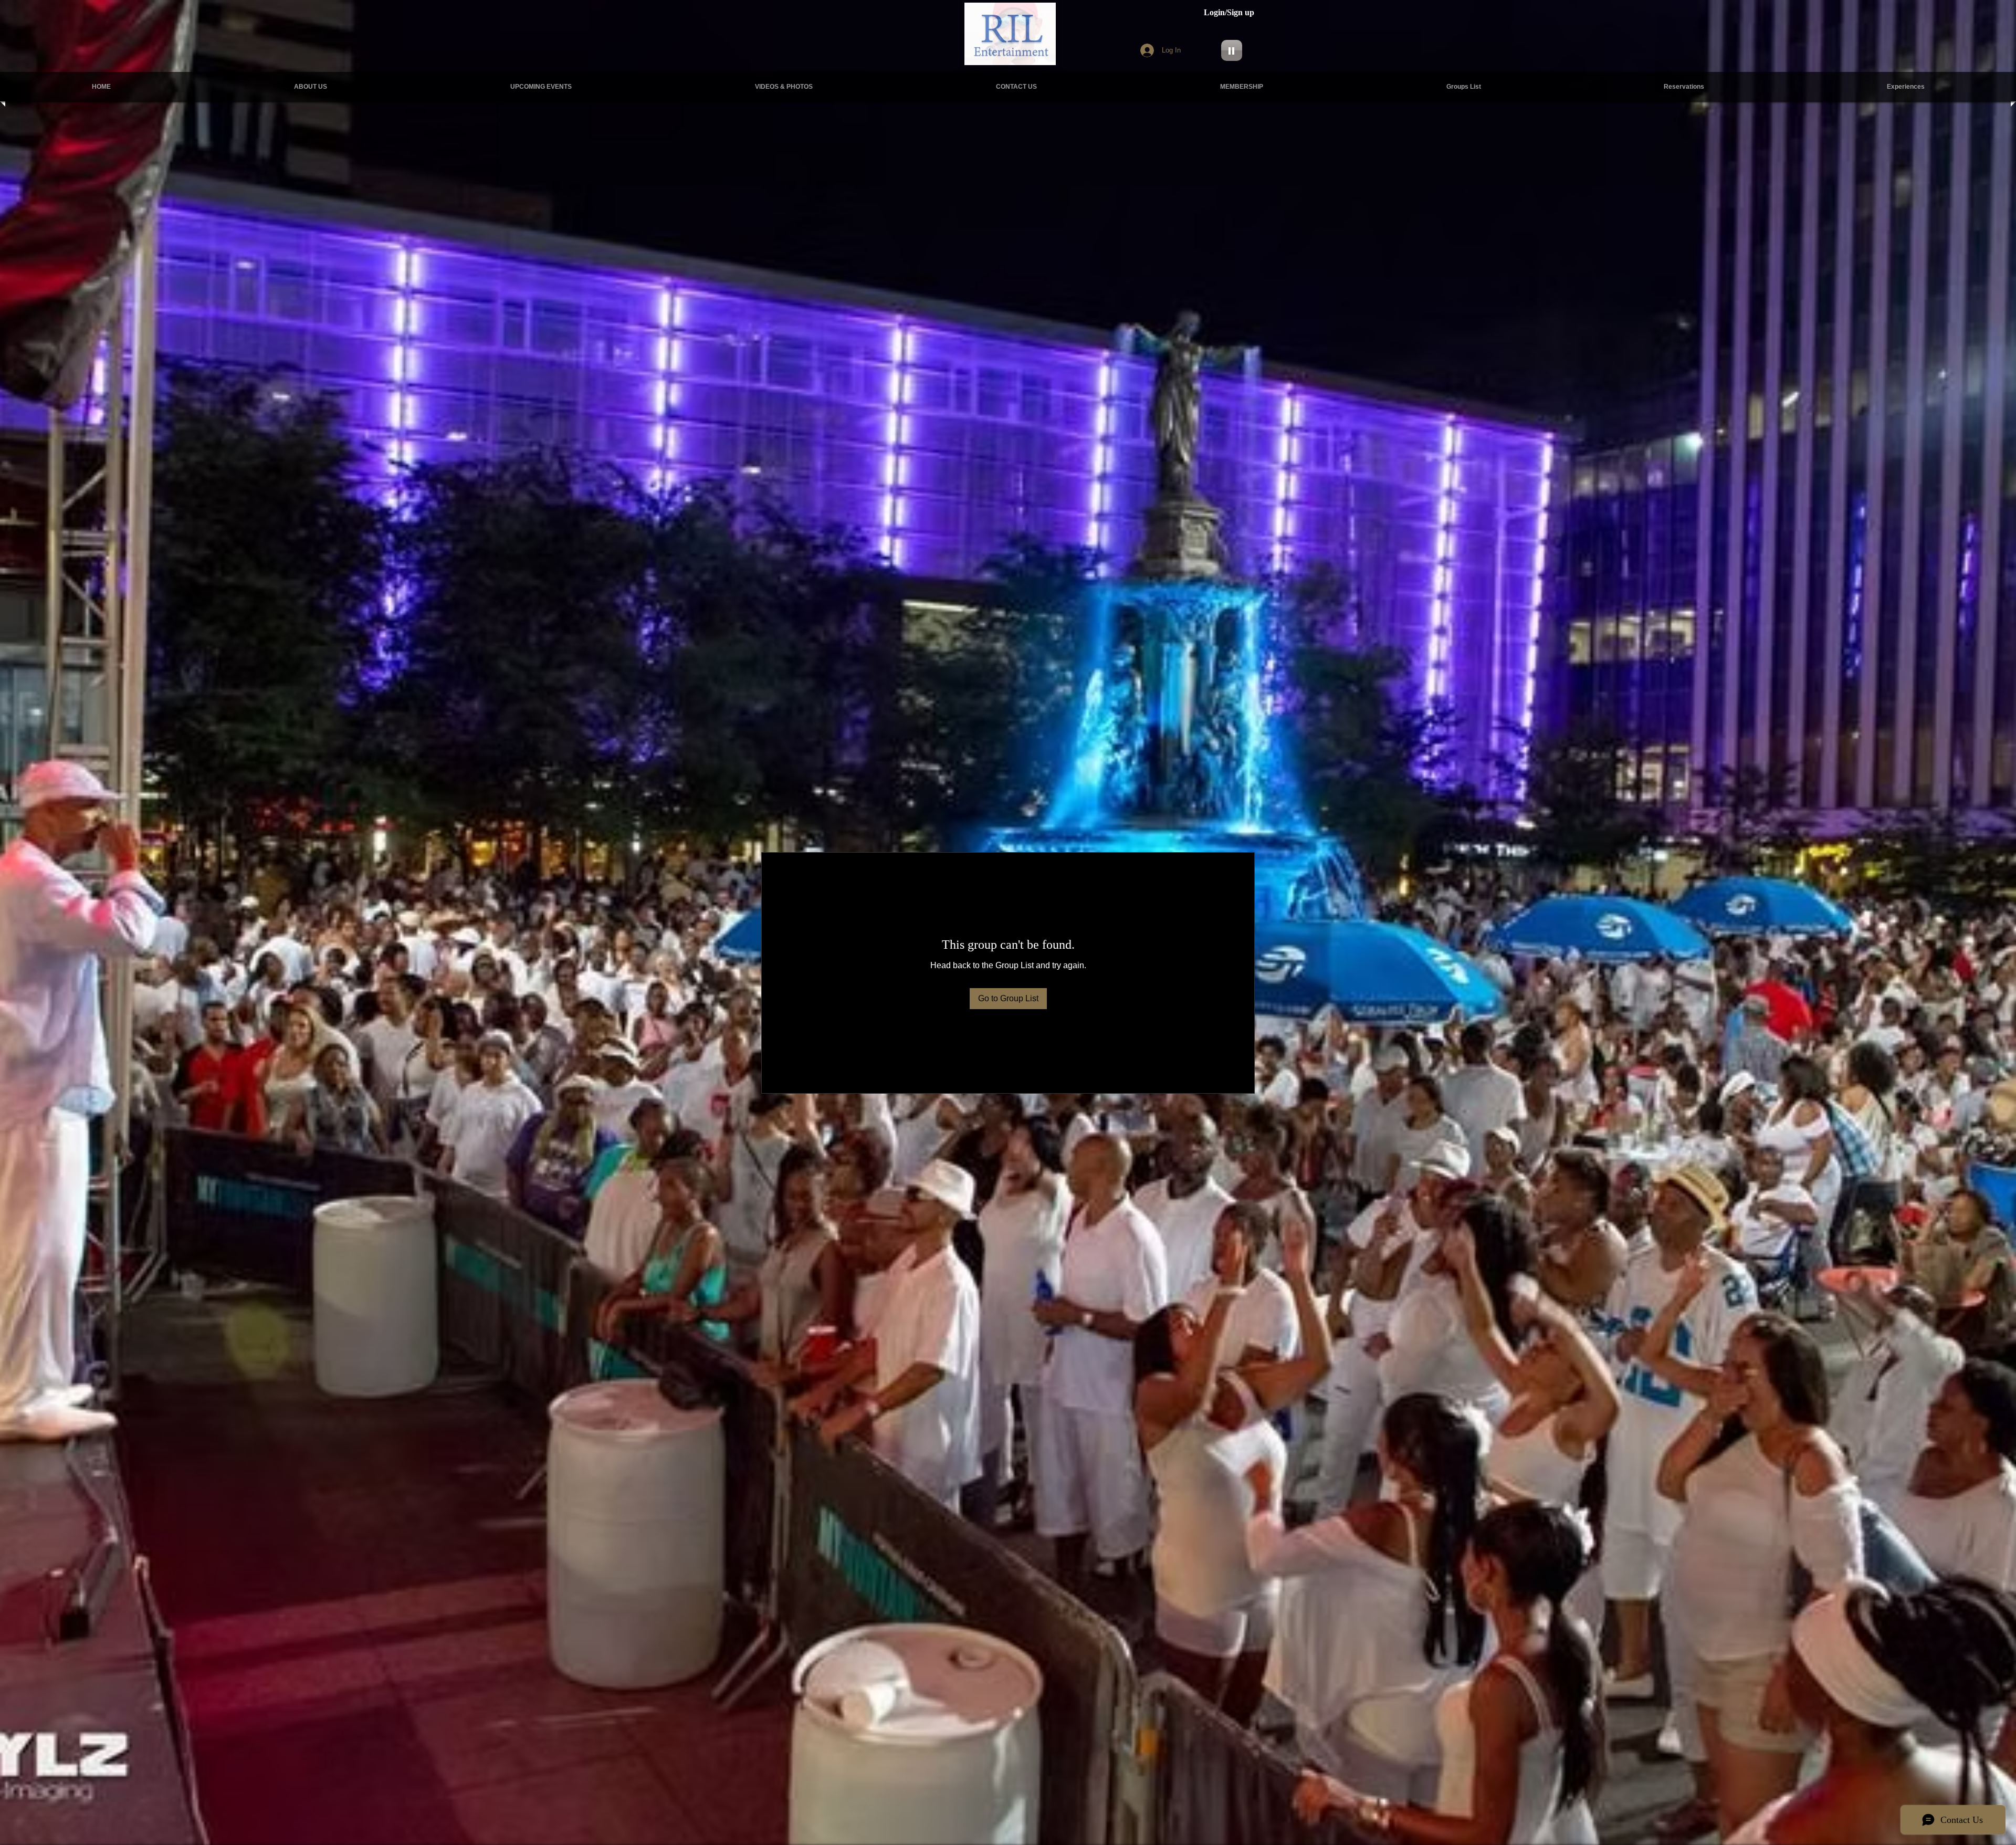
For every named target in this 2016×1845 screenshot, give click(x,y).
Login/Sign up (1229, 12)
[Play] (1232, 50)
